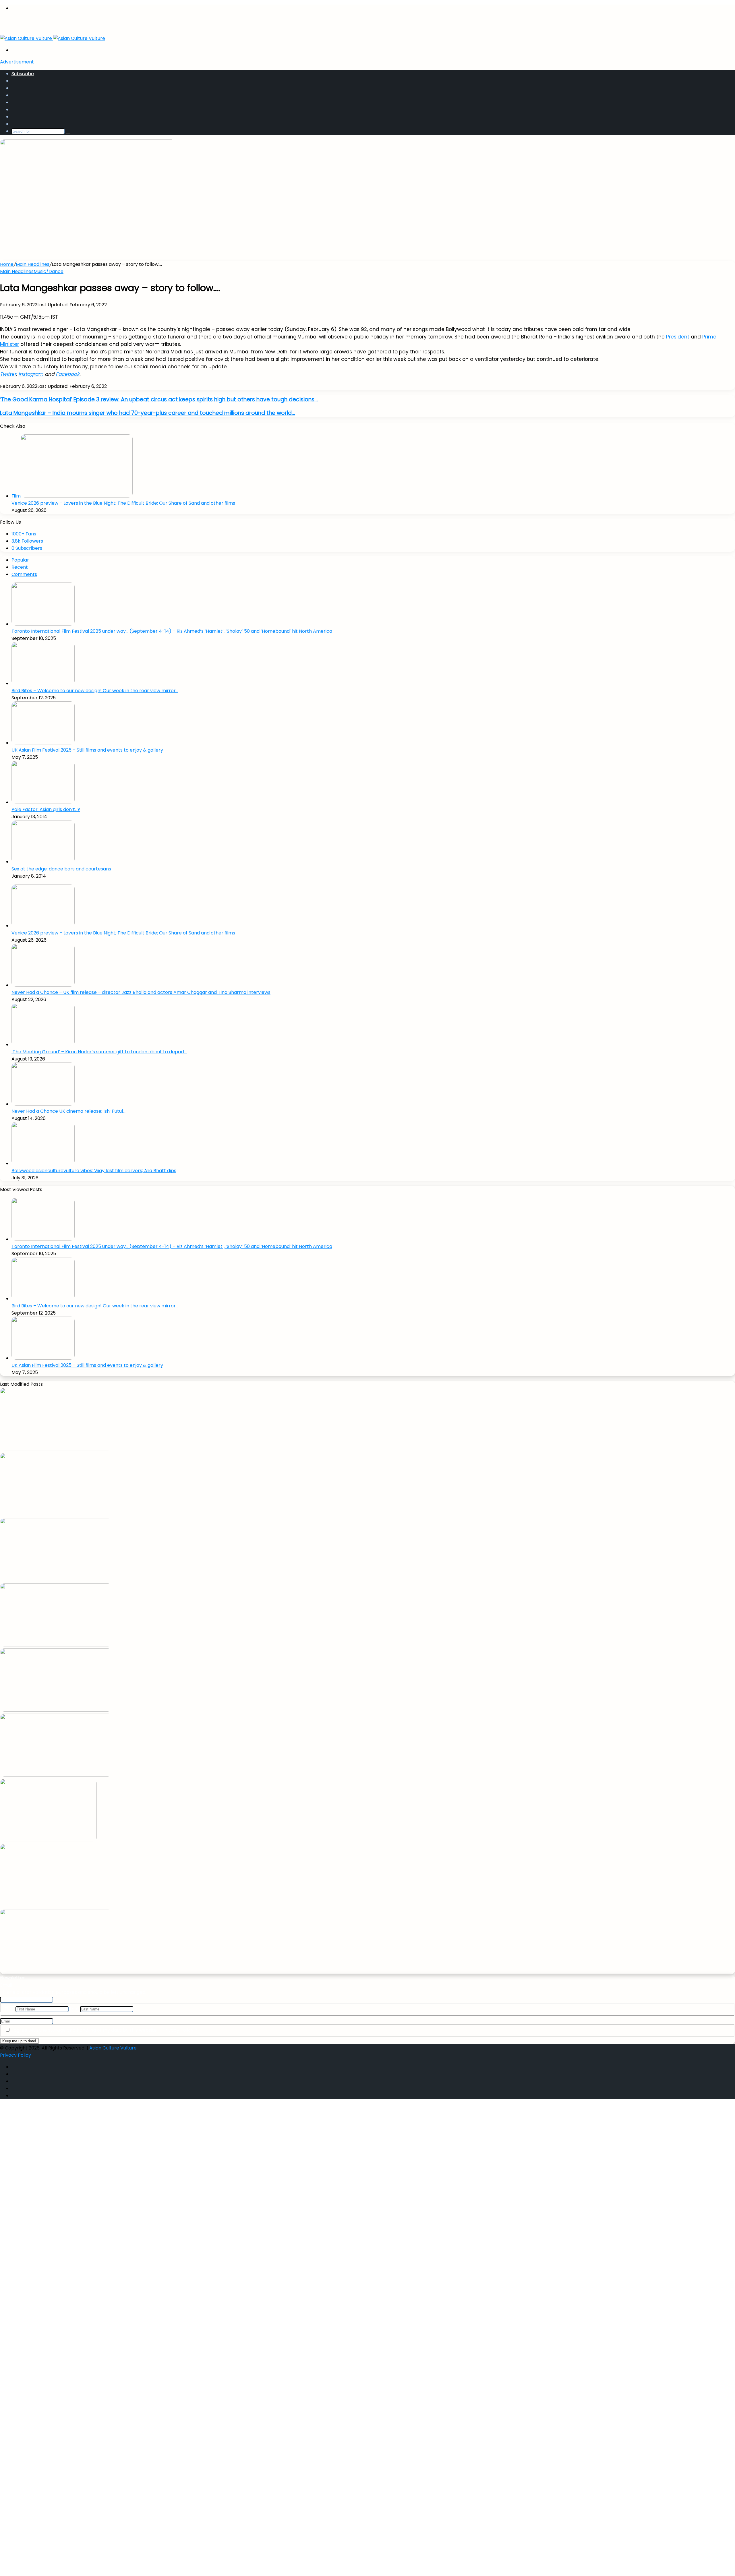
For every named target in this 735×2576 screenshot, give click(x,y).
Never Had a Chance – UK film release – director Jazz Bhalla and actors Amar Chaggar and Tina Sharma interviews (141, 992)
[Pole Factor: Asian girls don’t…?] (43, 802)
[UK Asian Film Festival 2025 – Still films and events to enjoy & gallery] (43, 743)
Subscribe (23, 74)
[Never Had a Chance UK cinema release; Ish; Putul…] (43, 1104)
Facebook (68, 374)
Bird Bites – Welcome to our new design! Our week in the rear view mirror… (95, 691)
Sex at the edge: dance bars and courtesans (61, 869)
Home (7, 264)
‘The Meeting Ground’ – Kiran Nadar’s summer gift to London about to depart (99, 1052)
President (678, 337)
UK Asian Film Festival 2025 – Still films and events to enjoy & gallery (87, 750)
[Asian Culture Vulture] (53, 38)
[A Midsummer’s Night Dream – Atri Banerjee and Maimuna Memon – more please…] (56, 1906)
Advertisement (17, 62)
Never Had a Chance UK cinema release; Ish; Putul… (68, 1111)
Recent (20, 567)
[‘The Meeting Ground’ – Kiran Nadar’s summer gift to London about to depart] (43, 1045)
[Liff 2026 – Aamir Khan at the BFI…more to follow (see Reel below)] (48, 1840)
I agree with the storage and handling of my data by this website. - (104, 2030)
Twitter (8, 374)
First (9, 2009)
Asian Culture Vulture (113, 2048)
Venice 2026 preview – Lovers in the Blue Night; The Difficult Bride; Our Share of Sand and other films (124, 503)
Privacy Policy (178, 2030)
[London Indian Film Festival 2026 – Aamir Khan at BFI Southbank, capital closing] (56, 1971)
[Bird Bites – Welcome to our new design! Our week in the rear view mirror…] (43, 683)
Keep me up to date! (19, 2041)
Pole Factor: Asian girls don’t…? (46, 809)
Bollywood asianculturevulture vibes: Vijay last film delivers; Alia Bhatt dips (94, 1171)
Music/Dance (49, 271)
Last (74, 2009)
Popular (20, 560)
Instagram (31, 374)
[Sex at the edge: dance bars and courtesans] (43, 862)
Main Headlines (33, 264)
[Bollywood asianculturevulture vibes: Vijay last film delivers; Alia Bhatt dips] (43, 1163)
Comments (24, 574)
